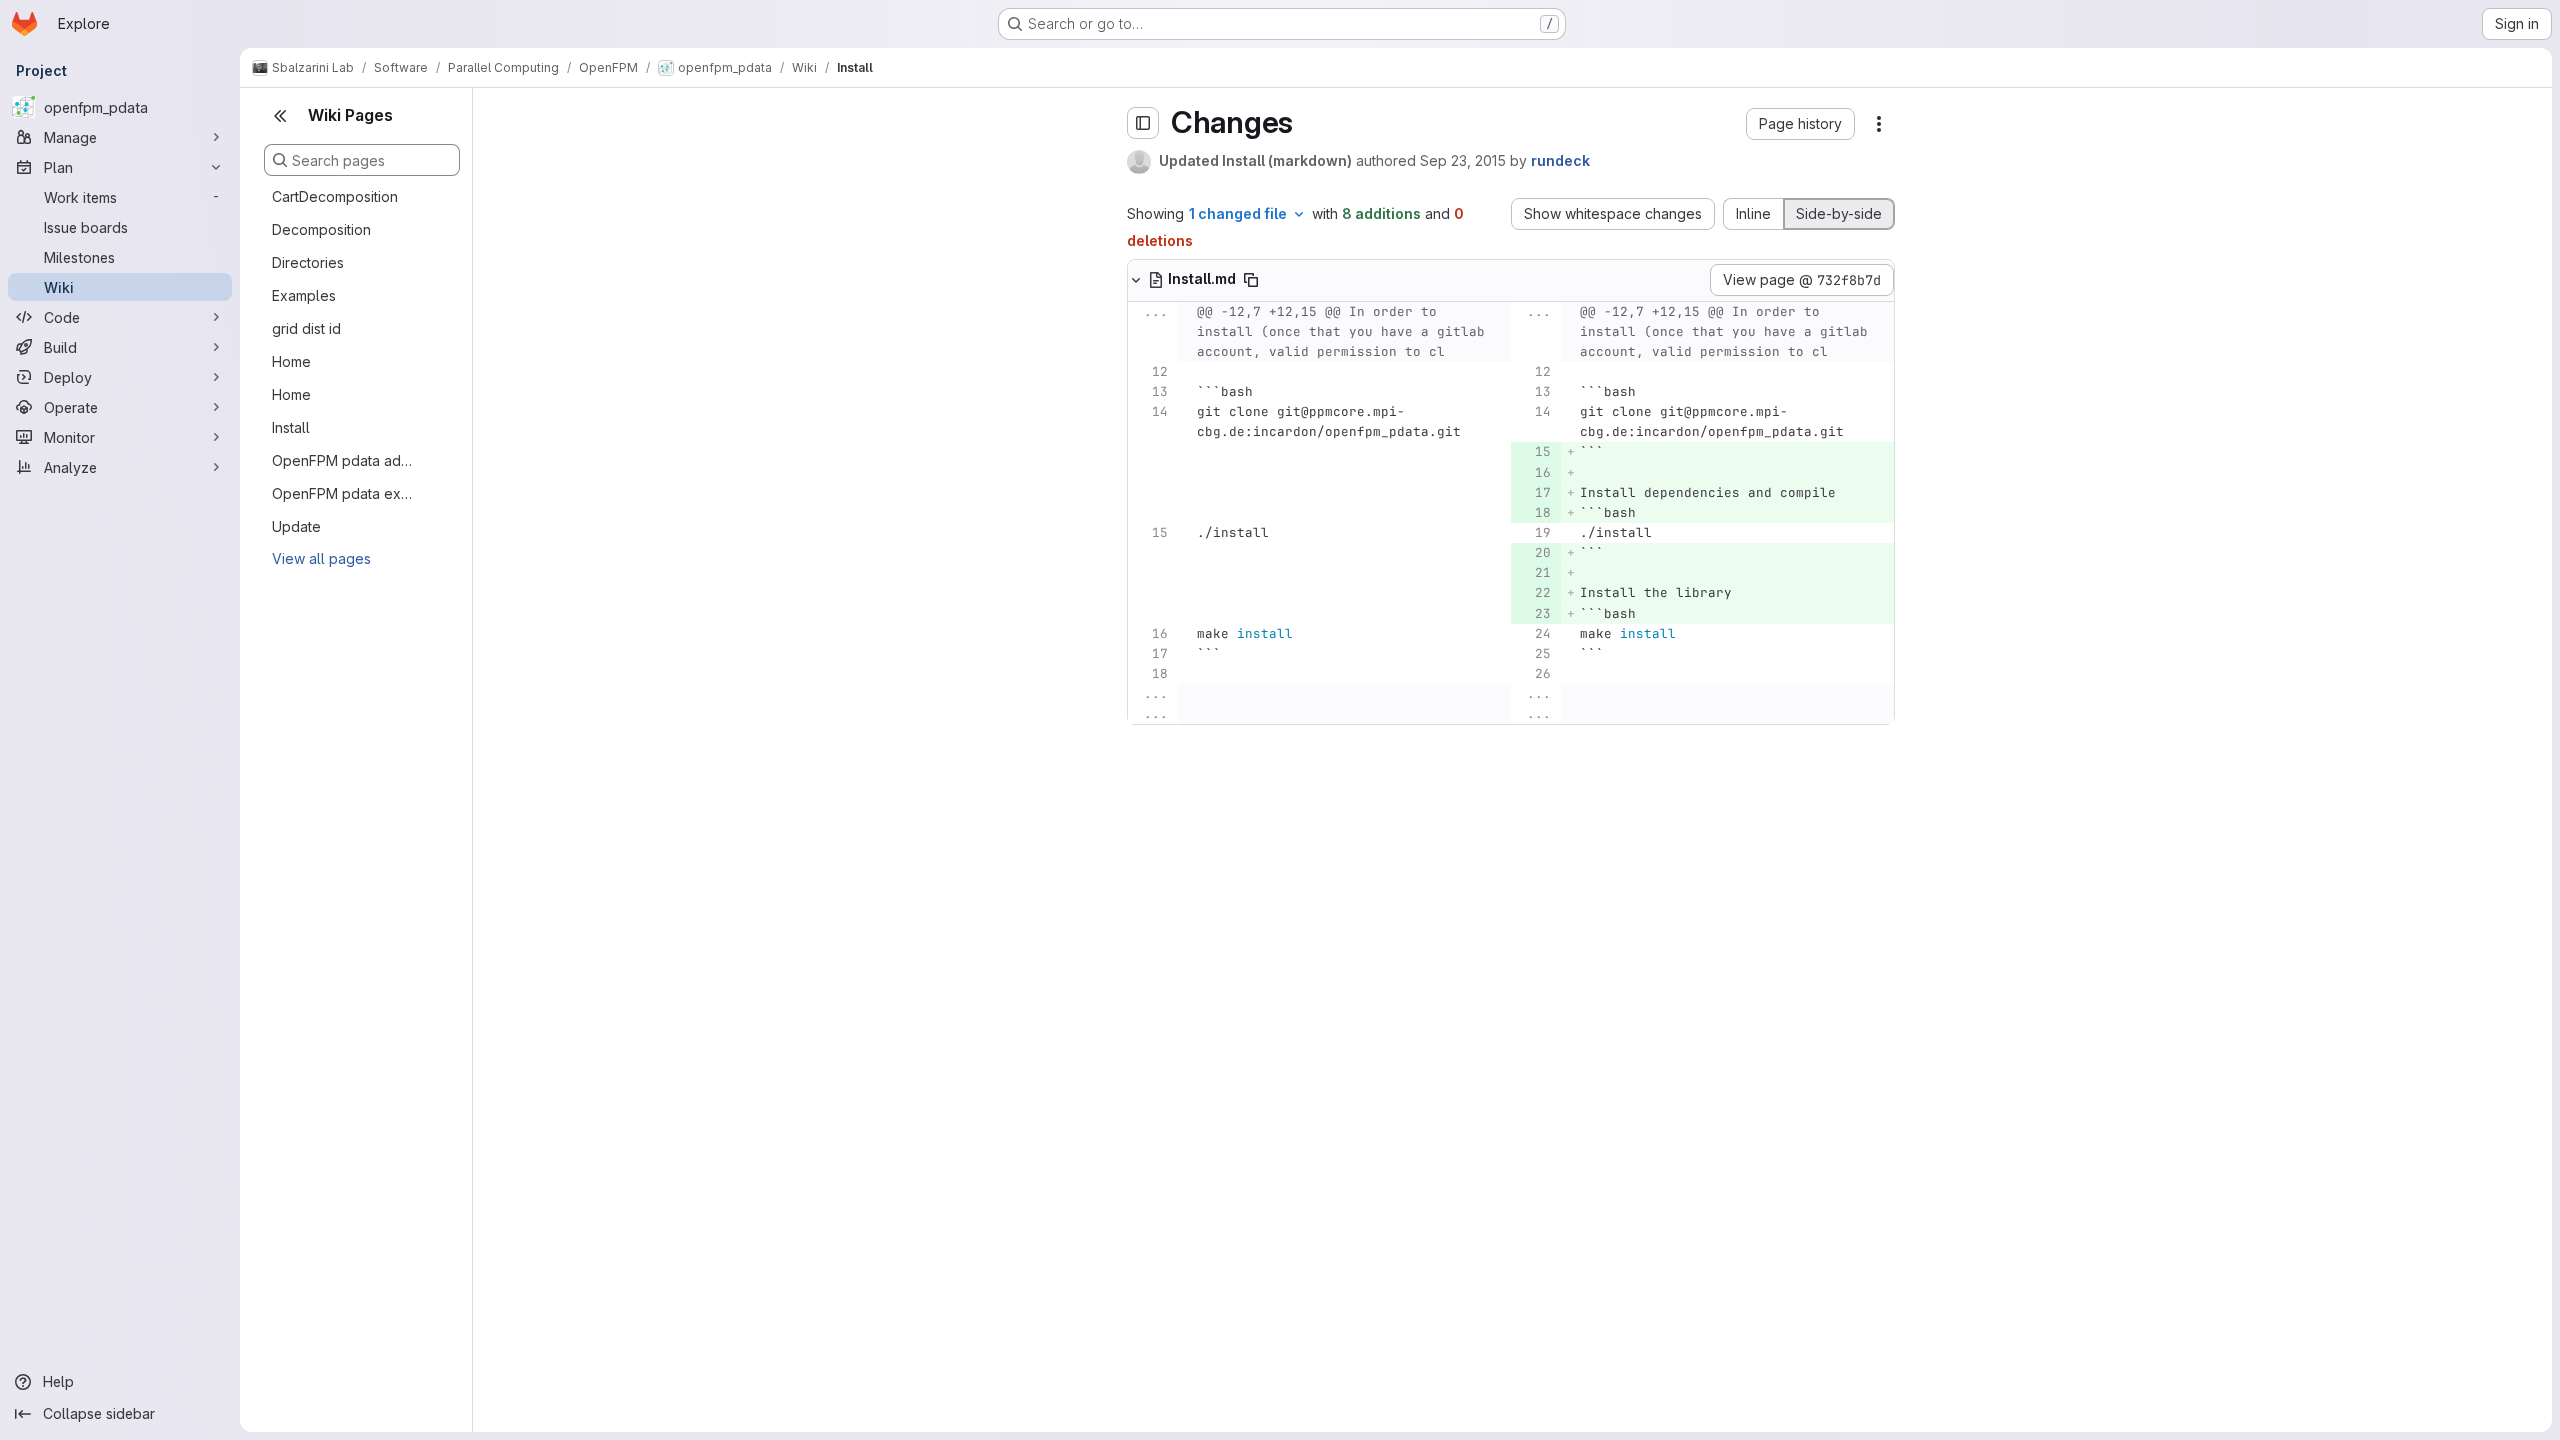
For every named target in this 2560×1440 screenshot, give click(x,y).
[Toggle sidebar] (1143, 123)
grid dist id (306, 328)
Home (291, 361)
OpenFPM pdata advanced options (346, 460)
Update (296, 526)
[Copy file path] (1251, 280)
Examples (304, 295)
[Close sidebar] (280, 116)
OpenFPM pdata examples (346, 493)
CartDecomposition (335, 196)
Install (291, 427)
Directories (308, 262)
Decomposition (321, 229)
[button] (1800, 124)
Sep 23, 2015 (1463, 160)
